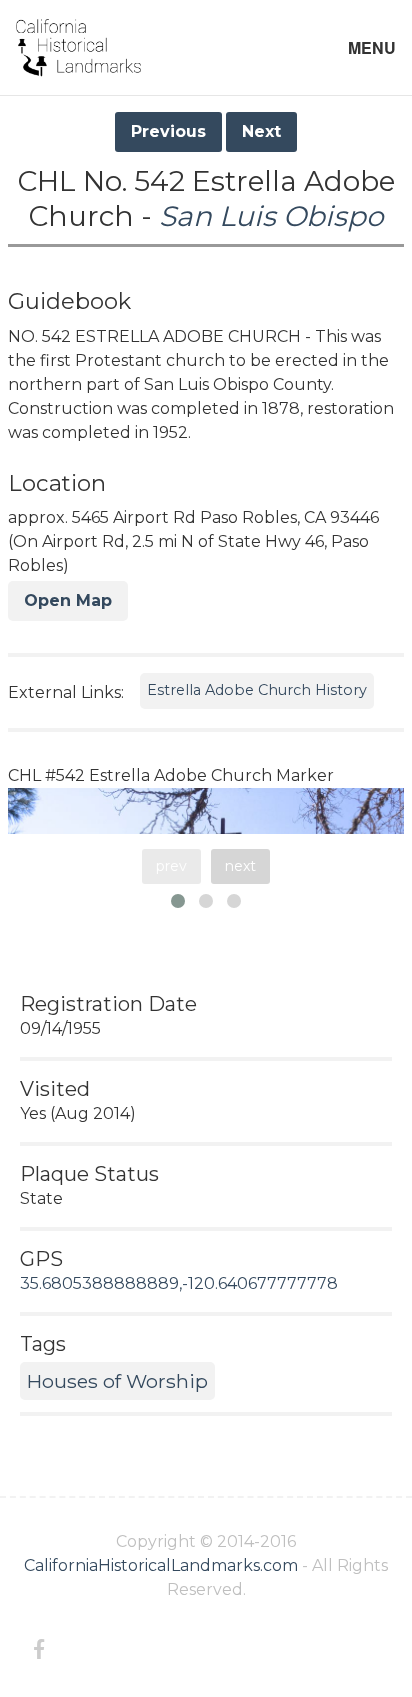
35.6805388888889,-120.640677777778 (179, 1283)
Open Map (68, 600)
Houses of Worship (117, 1381)
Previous (168, 131)
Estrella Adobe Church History (257, 690)
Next (261, 131)
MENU (372, 47)
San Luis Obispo (271, 216)
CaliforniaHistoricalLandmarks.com (161, 1565)
